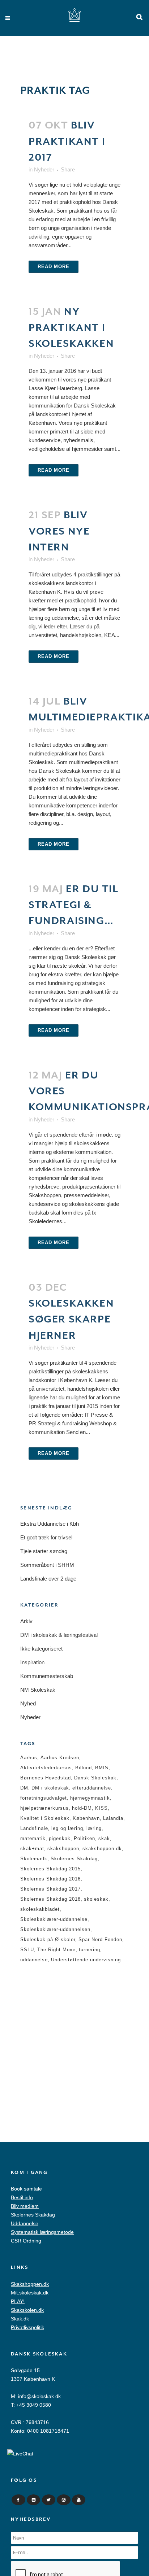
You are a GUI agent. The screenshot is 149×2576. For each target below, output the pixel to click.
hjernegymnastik (90, 1798)
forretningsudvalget (44, 1798)
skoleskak (96, 1899)
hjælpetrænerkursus (44, 1808)
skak (104, 1838)
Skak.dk (20, 2319)
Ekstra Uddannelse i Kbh (50, 1524)
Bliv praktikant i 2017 (67, 141)
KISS (101, 1808)
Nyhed (28, 1703)
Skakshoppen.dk (30, 2284)
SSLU (27, 1950)
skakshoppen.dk (102, 1849)
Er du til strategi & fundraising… (74, 905)
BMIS (102, 1768)
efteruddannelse (92, 1788)
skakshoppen (63, 1849)
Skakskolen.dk (27, 2310)
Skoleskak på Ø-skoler (48, 1939)
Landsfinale (34, 1828)
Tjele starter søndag (44, 1551)
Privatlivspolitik (27, 2327)
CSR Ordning (26, 2241)
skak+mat (32, 1849)
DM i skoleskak (50, 1788)
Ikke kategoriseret (41, 1649)
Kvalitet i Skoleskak (45, 1818)
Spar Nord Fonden (100, 1939)
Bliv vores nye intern (59, 531)
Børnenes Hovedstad (46, 1778)
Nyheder (44, 169)
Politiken (84, 1838)
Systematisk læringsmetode (42, 2232)
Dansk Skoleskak (95, 1778)
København (86, 1818)
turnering (90, 1950)
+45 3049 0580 (34, 2405)
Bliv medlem (25, 2206)
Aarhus (29, 1758)
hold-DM (82, 1808)
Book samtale (26, 2189)
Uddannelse (25, 2223)
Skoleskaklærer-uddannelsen (55, 1929)
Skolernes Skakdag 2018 (50, 1899)
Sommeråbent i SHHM (47, 1565)
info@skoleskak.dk (39, 2396)
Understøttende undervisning (86, 1960)
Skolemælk (34, 1859)
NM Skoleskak (38, 1690)
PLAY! (18, 2301)
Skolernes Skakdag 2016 (50, 1879)
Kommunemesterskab (47, 1676)
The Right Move (56, 1950)
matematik (33, 1838)
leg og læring (67, 1828)
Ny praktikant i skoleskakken (71, 328)
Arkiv (26, 1621)
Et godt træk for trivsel (46, 1537)
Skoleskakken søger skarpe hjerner (71, 1319)
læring (94, 1828)
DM (24, 1788)
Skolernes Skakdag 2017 (50, 1889)
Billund (84, 1768)
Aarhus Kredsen (60, 1758)
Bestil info (22, 2197)
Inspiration (32, 1662)
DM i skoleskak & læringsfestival (59, 1635)
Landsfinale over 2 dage (48, 1579)
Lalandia (113, 1818)
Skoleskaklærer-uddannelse (54, 1919)
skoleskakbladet (40, 1909)
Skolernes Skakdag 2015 (50, 1869)
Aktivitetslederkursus (46, 1768)
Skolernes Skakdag (74, 1859)
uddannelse (34, 1960)
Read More (54, 267)
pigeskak (60, 1838)
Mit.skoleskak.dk (30, 2293)
